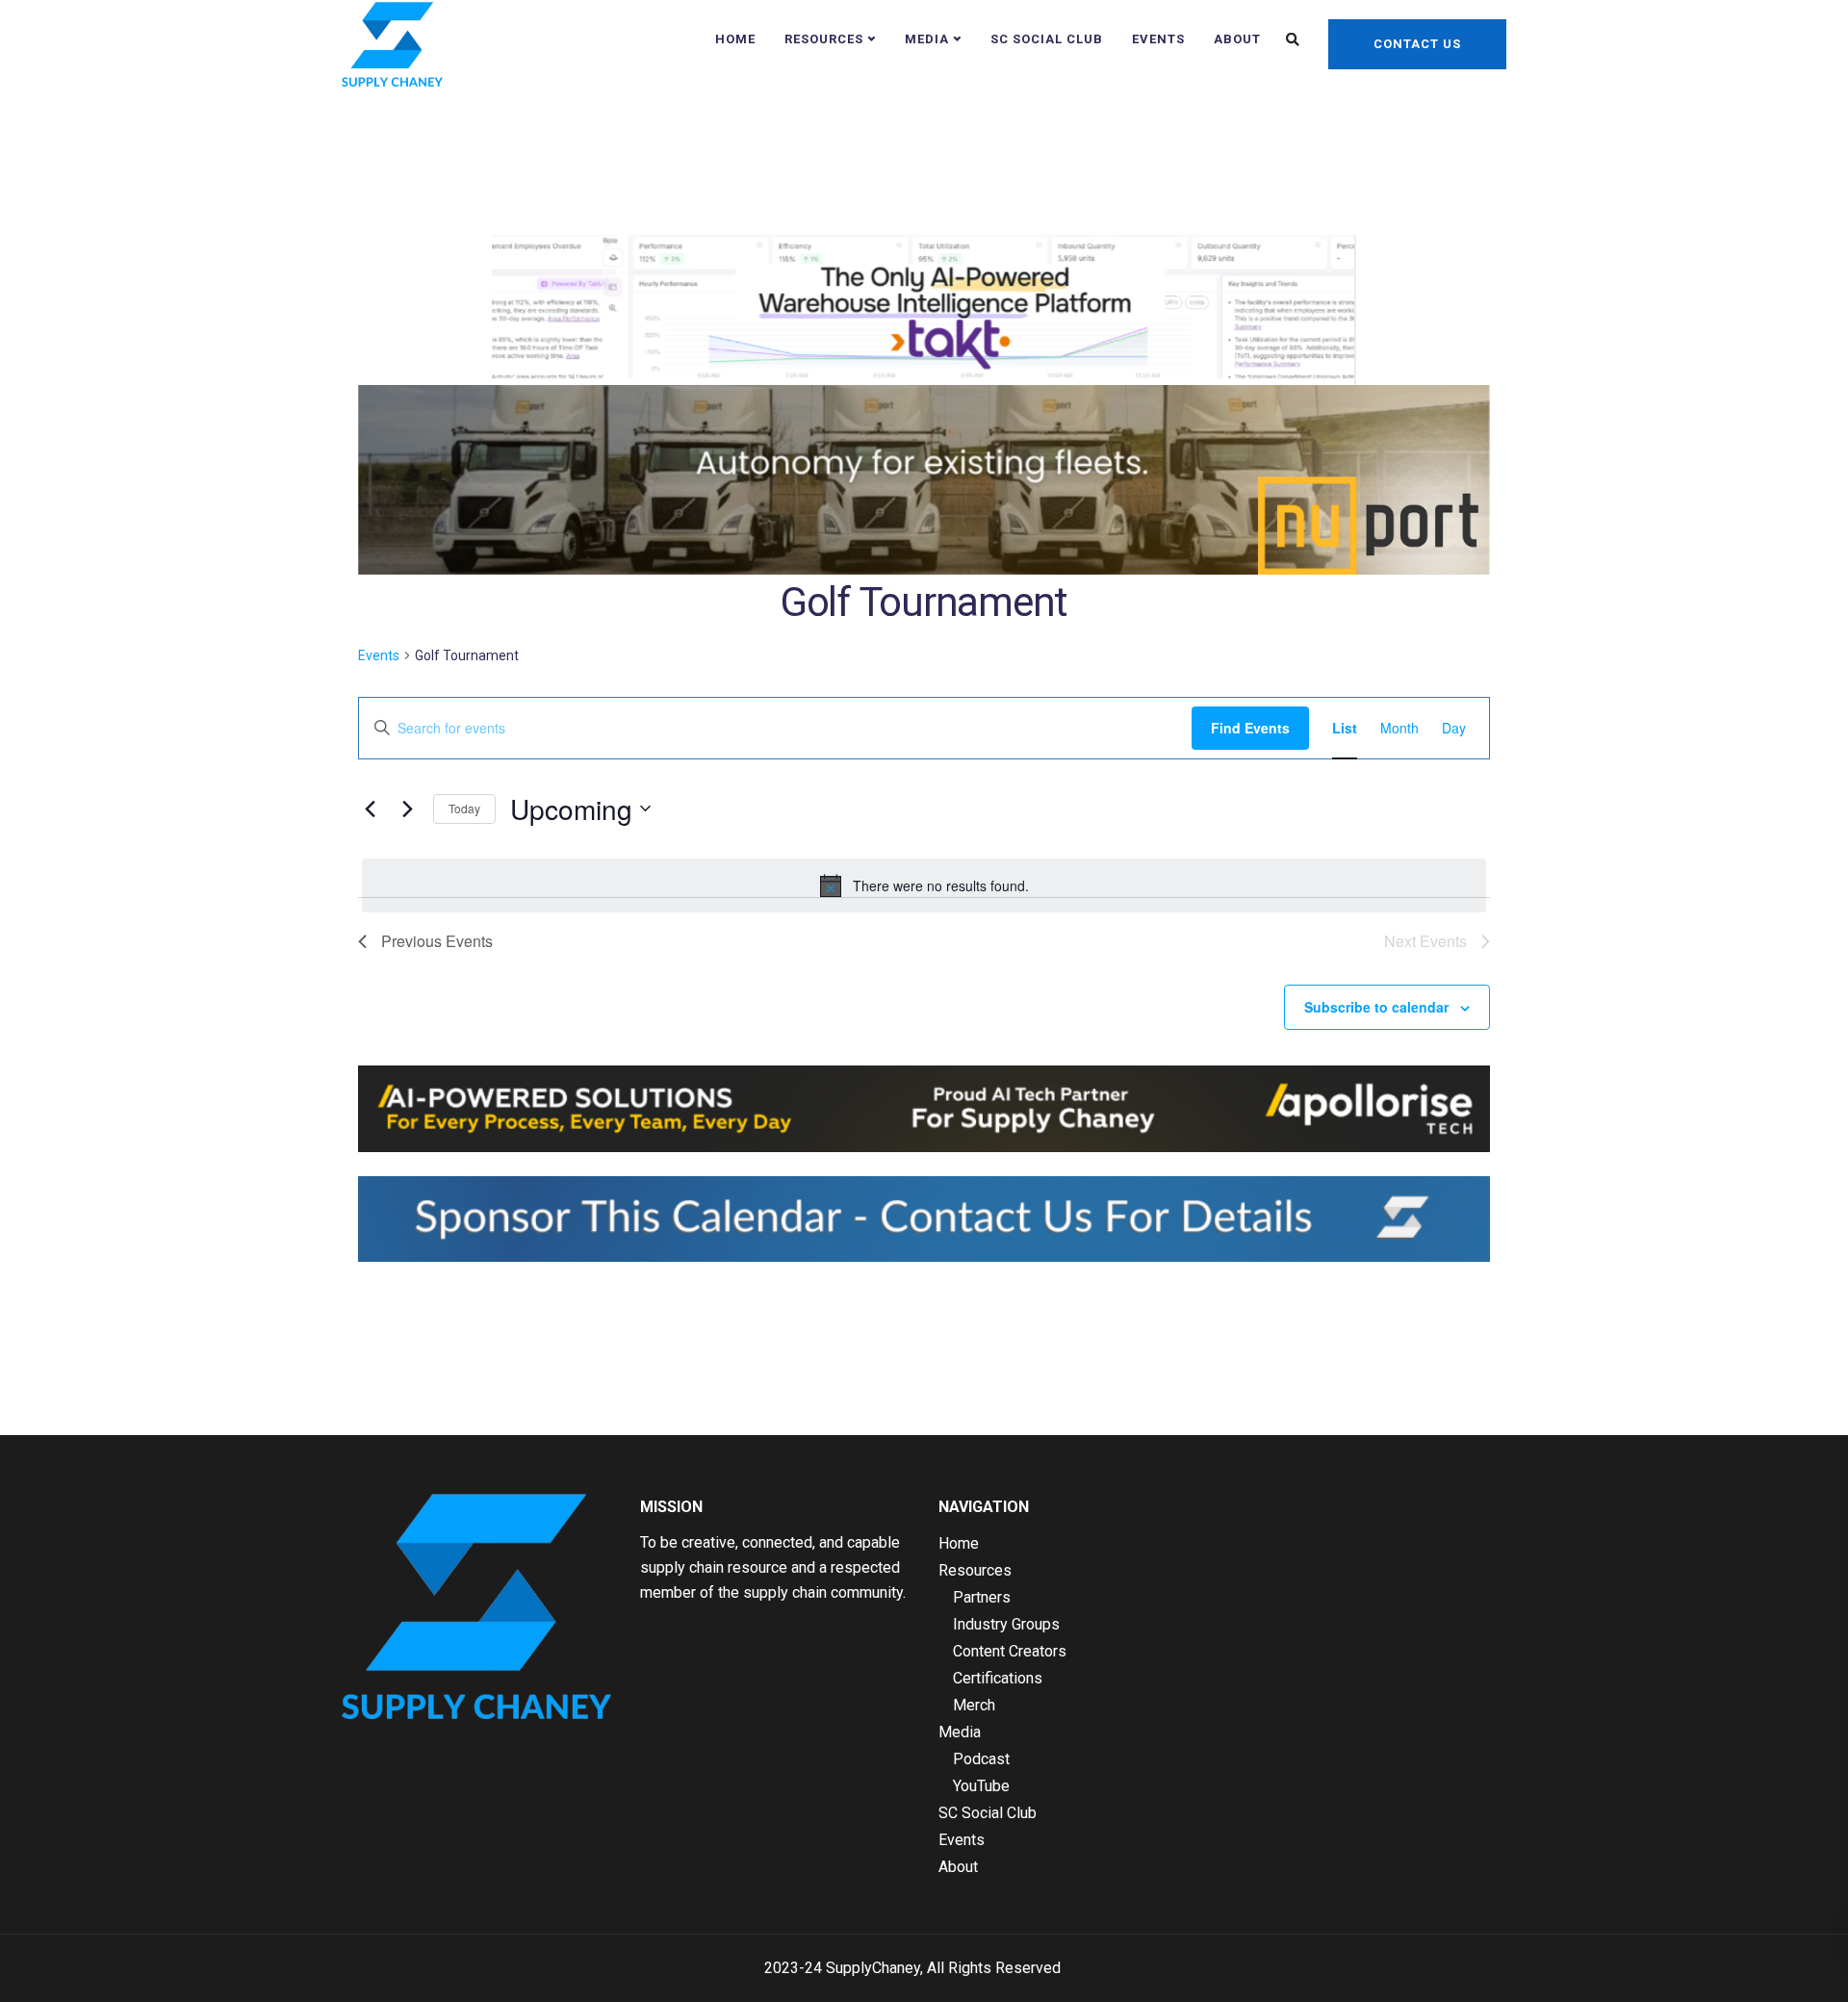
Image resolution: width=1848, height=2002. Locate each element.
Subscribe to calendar (1376, 1007)
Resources (824, 39)
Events (1158, 39)
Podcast (981, 1759)
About (1237, 39)
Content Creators (1010, 1651)
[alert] (924, 885)
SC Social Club (1047, 39)
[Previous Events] (370, 808)
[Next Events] (407, 808)
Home (735, 39)
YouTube (981, 1786)
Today (464, 808)
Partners (982, 1597)
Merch (974, 1705)
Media (927, 39)
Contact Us (1417, 44)
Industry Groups (1006, 1624)
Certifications (998, 1678)
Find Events (1250, 728)
